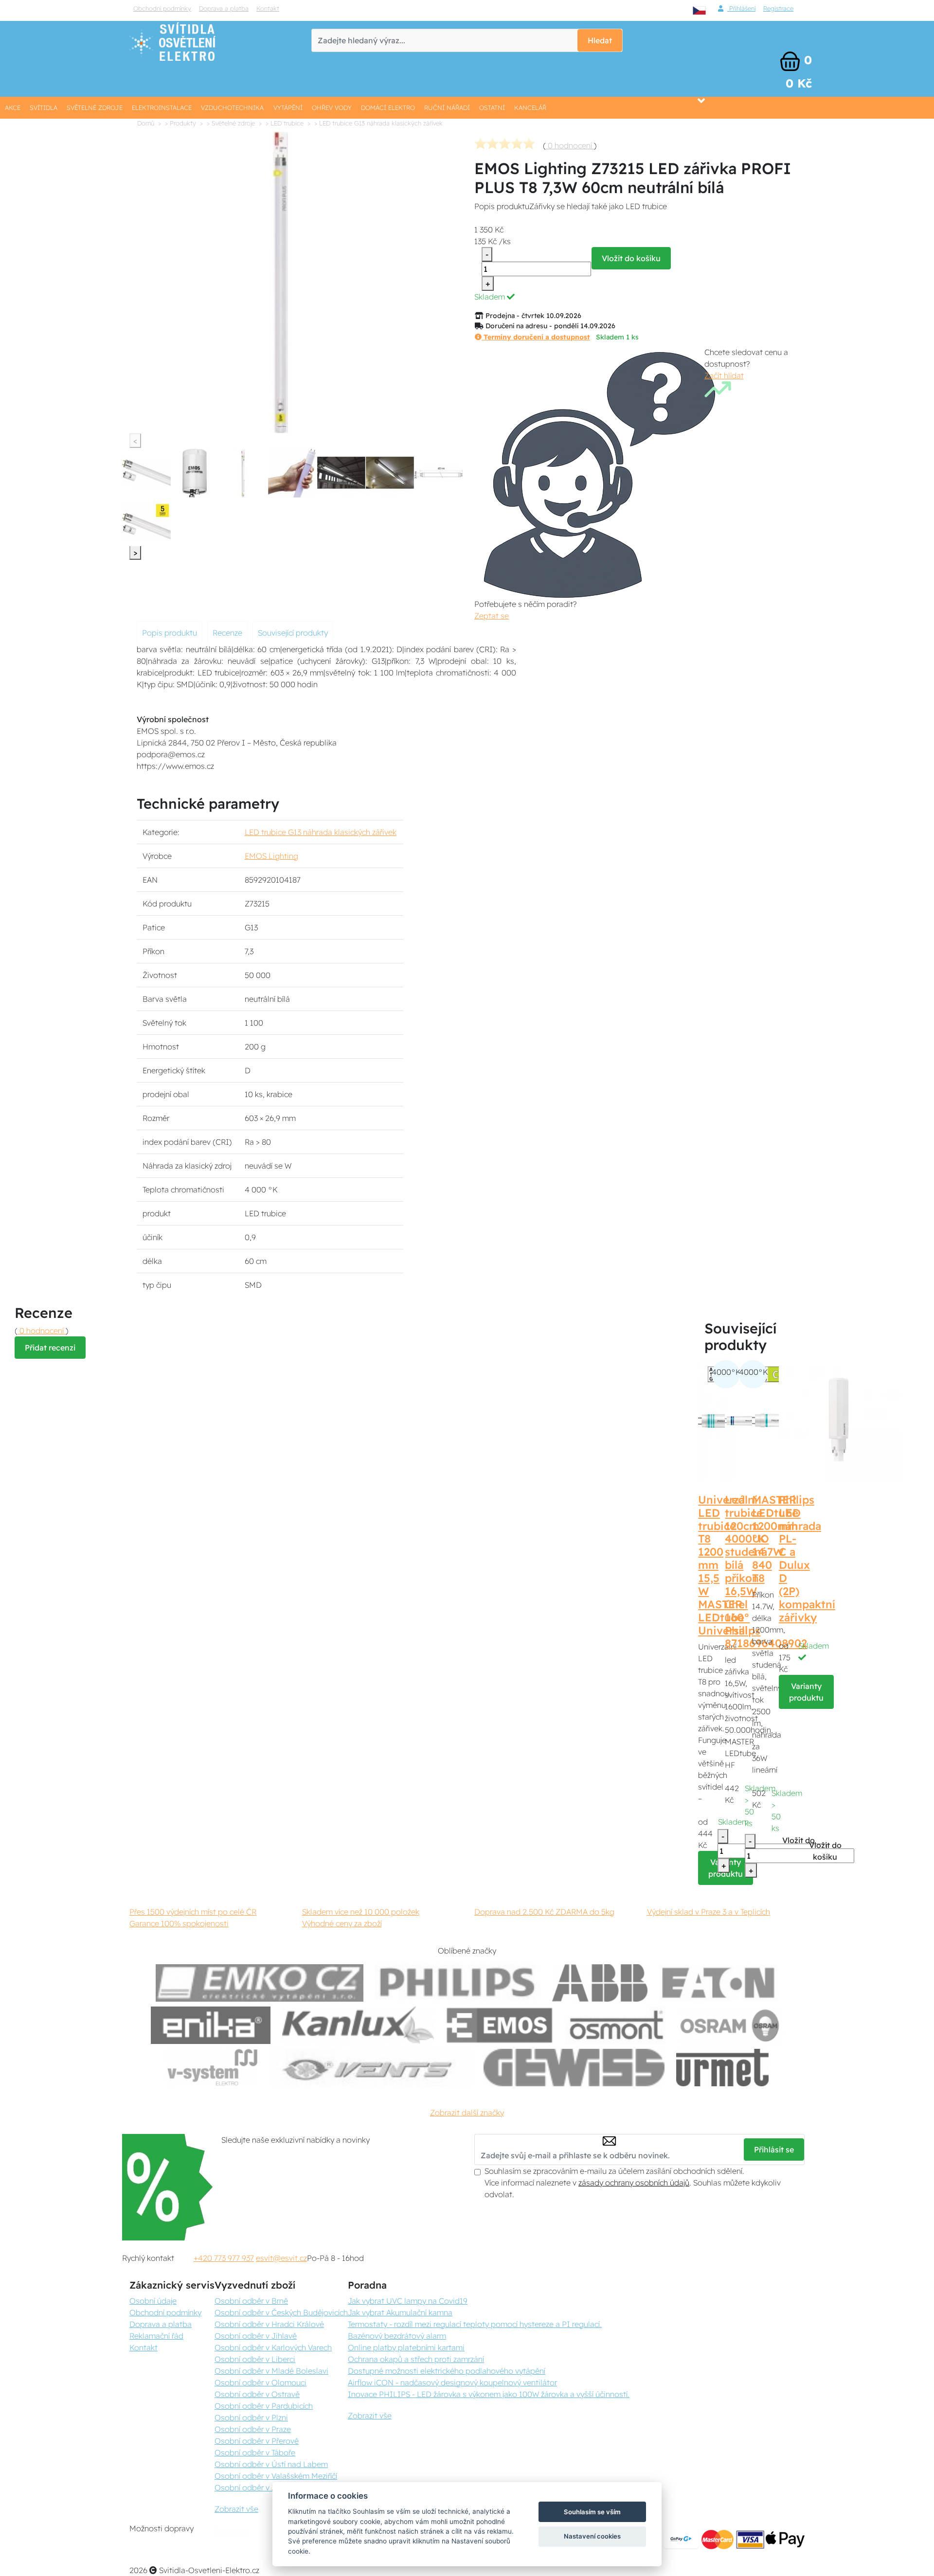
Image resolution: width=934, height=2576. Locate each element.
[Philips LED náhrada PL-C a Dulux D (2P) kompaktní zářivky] (840, 1420)
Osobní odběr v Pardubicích (264, 2406)
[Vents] (371, 2068)
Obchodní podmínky (162, 8)
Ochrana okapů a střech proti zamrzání (416, 2359)
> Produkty (180, 123)
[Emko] (260, 1983)
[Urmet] (722, 2068)
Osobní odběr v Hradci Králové (269, 2324)
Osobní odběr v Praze (253, 2429)
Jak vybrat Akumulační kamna (400, 2312)
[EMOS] (500, 2025)
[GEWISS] (574, 2068)
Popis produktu (170, 633)
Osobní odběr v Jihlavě (256, 2336)
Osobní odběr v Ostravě (257, 2394)
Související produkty (293, 633)
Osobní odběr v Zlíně (251, 2487)
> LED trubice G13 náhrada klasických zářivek (378, 123)
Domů (146, 123)
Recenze (227, 633)
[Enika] (211, 2025)
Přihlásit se (774, 2150)
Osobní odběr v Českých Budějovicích (281, 2312)
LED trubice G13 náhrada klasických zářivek (321, 832)
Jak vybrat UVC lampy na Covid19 (408, 2301)
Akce (13, 107)
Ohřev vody (332, 107)
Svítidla (44, 107)
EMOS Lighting (271, 856)
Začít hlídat (724, 375)
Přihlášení (741, 8)
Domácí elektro (388, 107)
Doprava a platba (224, 8)
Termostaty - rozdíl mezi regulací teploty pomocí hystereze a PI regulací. (475, 2324)
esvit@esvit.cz (281, 2258)
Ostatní (492, 107)
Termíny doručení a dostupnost (536, 337)
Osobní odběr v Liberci (255, 2359)
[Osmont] (616, 2025)
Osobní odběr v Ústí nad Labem (271, 2464)
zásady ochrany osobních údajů (634, 2183)
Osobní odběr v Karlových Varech (273, 2347)
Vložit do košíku (631, 258)
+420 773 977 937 (224, 2258)
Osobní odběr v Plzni (251, 2417)
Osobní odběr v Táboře (255, 2452)
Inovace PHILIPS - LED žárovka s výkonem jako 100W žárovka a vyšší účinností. (489, 2394)
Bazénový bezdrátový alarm (397, 2336)
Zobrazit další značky (467, 2113)
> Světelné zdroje (231, 123)
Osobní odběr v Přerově (257, 2441)
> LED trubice (285, 123)
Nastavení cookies (592, 2536)
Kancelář (530, 107)
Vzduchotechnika (232, 107)
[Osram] (731, 2025)
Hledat (600, 40)
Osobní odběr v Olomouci (260, 2382)
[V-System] (211, 2068)
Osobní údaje (153, 2301)
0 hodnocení (570, 145)
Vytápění (288, 107)
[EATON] (719, 1983)
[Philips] (458, 1983)
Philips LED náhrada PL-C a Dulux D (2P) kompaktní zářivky (807, 1559)
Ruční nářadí (447, 107)
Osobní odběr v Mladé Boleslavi (271, 2371)
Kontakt (268, 8)
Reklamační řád (156, 2336)
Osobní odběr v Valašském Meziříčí (276, 2476)
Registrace (778, 8)
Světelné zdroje (95, 107)
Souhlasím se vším (592, 2512)
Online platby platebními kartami (406, 2347)
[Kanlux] (358, 2025)
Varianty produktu (806, 1692)
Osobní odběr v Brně (251, 2301)
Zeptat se (492, 616)
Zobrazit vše (236, 2509)
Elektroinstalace (162, 107)
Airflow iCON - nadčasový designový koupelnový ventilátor (452, 2382)
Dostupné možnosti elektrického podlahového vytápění (447, 2371)
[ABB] (600, 1983)
